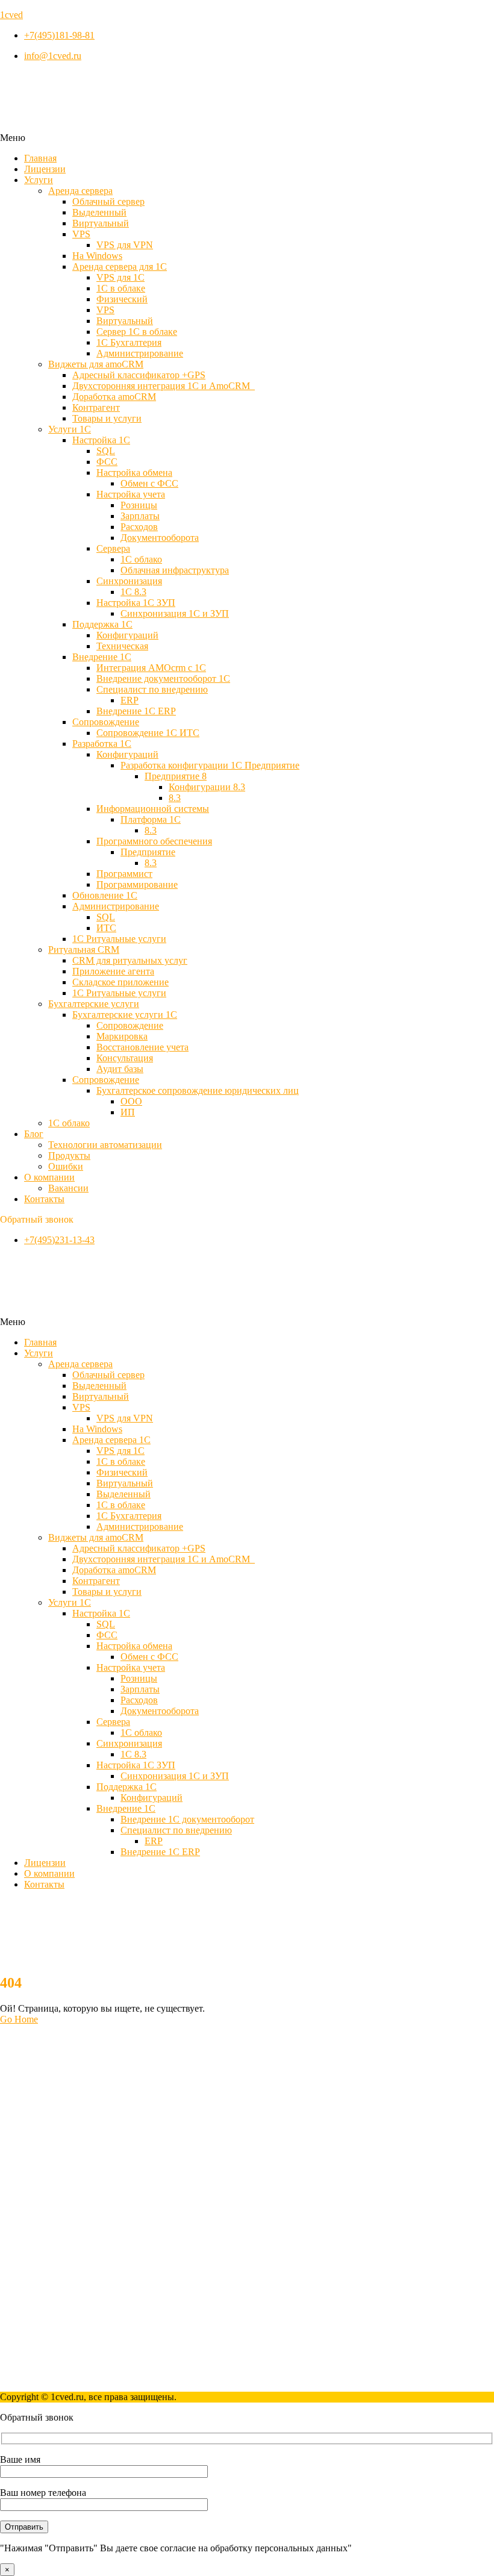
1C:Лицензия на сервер (72, 2158)
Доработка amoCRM (114, 397)
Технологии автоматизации (105, 1145)
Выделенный (99, 212)
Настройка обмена (134, 472)
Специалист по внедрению (152, 689)
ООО (131, 1101)
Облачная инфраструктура (175, 570)
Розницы (139, 505)
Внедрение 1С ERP (136, 711)
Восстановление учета (142, 1047)
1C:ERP (40, 2180)
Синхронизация (129, 581)
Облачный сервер (108, 201)
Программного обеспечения (154, 841)
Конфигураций (127, 635)
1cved (11, 15)
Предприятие (148, 852)
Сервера (113, 548)
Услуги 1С (70, 429)
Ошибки (66, 1166)
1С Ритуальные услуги (119, 939)
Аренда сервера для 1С (120, 267)
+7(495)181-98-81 (35, 2263)
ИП (128, 1112)
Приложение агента (113, 971)
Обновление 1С (105, 895)
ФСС (107, 462)
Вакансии (68, 1188)
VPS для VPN (125, 245)
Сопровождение (130, 1025)
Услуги (39, 180)
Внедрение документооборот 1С (163, 678)
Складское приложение (120, 982)
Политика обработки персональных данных (115, 2376)
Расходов (139, 527)
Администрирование (140, 353)
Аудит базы (120, 1069)
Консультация (125, 1058)
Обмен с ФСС (149, 483)
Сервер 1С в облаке (137, 332)
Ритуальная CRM (84, 950)
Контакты (44, 1199)
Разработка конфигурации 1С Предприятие (210, 765)
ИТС (106, 928)
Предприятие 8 (176, 776)
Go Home (19, 2019)
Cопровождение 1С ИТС (148, 733)
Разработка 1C (102, 744)
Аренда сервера (80, 191)
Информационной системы (153, 809)
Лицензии (45, 169)
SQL (106, 451)
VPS (81, 234)
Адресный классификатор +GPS (139, 375)
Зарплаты (140, 516)
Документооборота (160, 538)
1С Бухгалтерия (129, 342)
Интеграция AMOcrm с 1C (151, 668)
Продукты (69, 1155)
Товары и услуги (107, 418)
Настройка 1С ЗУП (136, 603)
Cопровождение (106, 722)
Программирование (137, 884)
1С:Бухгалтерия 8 (60, 2169)
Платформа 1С (151, 819)
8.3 (175, 798)
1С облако (141, 559)
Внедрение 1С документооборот (187, 1819)
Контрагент (96, 407)
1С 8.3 (133, 592)
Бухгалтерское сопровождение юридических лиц (198, 1090)
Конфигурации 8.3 (207, 787)
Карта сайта (48, 2365)
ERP (130, 700)
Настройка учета (131, 494)
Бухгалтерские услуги (94, 1004)
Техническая (122, 646)
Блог (34, 1134)
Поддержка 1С (102, 624)
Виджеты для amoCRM (96, 364)
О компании (49, 1177)
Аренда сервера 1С (111, 1440)
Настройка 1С (101, 440)
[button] (247, 138)
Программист (124, 874)
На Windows (97, 256)
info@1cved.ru (29, 2283)
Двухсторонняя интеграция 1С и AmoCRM (164, 386)
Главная (40, 158)
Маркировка (122, 1036)
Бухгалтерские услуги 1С (125, 1015)
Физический (122, 299)
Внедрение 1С (102, 657)
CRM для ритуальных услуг (130, 960)
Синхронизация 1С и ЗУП (175, 613)
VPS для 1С (120, 277)
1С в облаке (121, 288)
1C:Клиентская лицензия (76, 2191)
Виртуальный (101, 223)
